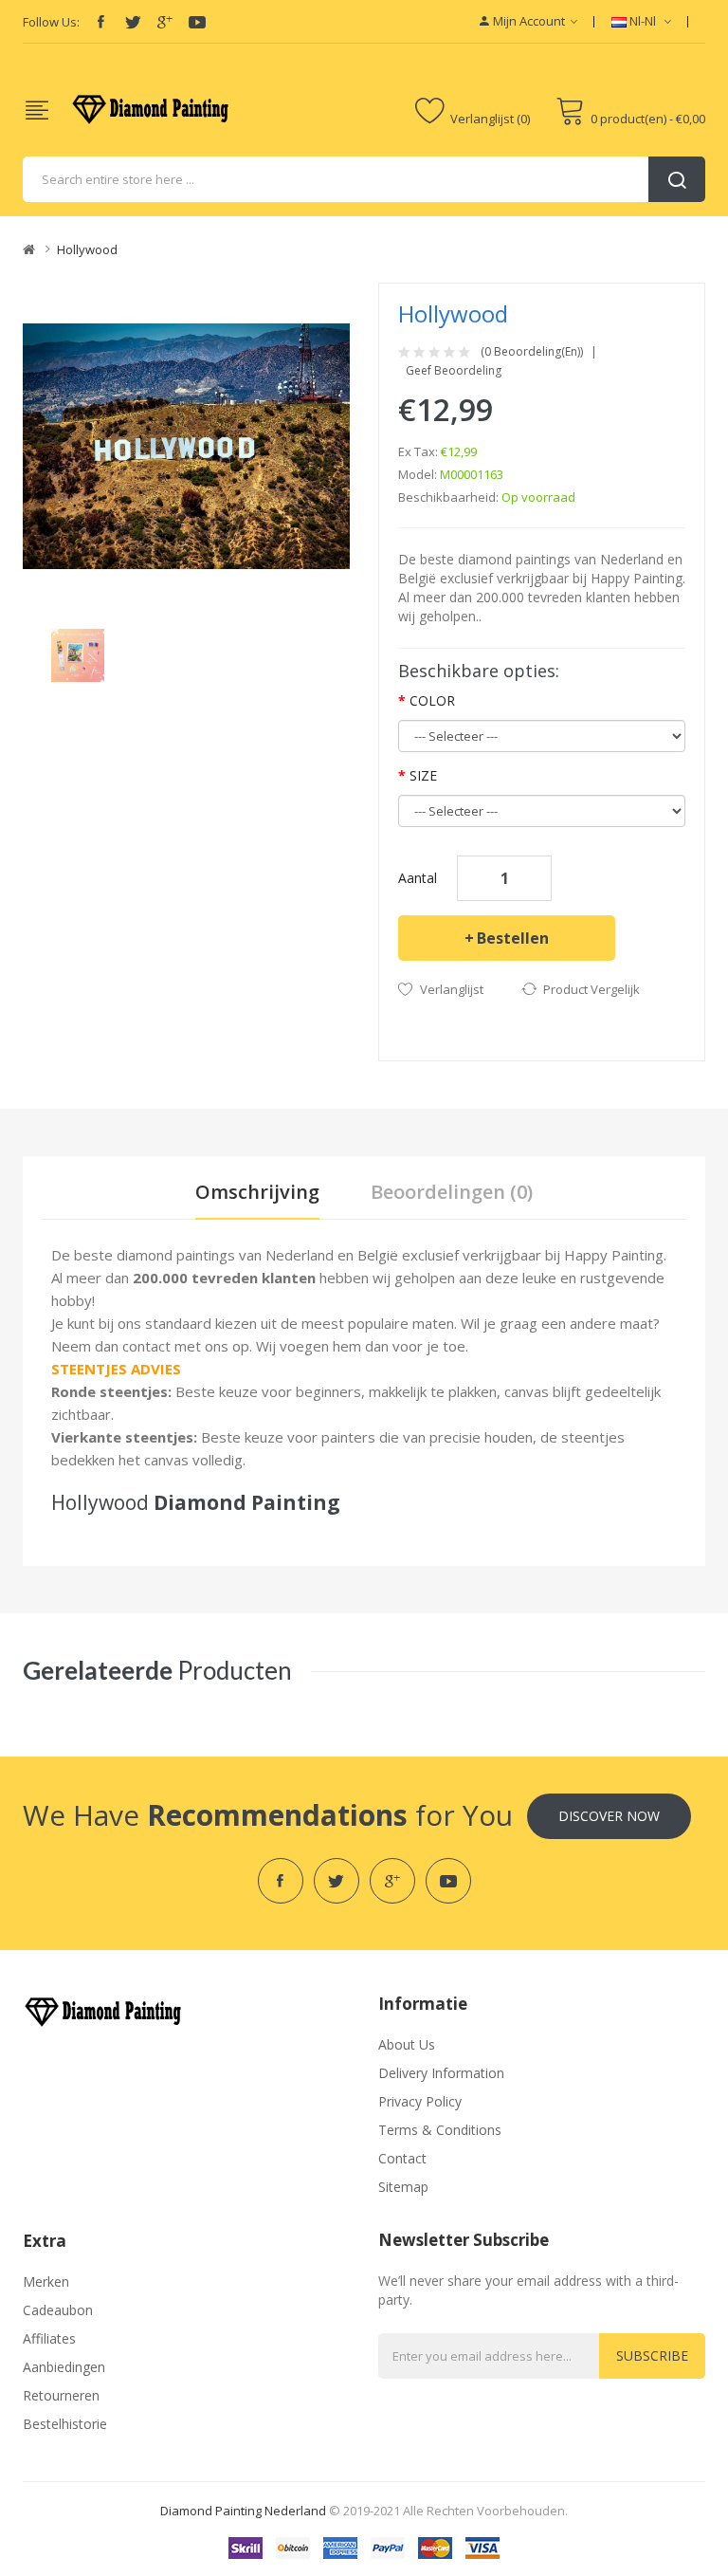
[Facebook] (100, 22)
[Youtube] (197, 22)
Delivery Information (441, 2073)
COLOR (432, 700)
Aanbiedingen (64, 2367)
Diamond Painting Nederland (243, 2511)
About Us (407, 2044)
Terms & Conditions (440, 2130)
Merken (46, 2282)
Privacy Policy (420, 2101)
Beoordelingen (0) (452, 1192)
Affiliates (49, 2338)
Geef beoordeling (454, 371)
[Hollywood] (78, 654)
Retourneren (61, 2395)
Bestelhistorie (65, 2424)
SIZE (423, 775)
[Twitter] (133, 22)
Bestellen (513, 938)
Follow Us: (51, 22)
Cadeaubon (58, 2310)
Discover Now (609, 1816)
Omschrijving (257, 1192)
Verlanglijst (452, 989)
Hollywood (87, 249)
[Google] (165, 22)
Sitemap (403, 2187)
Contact (402, 2158)
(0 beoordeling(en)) (532, 352)
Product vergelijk (591, 989)
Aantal (418, 878)
